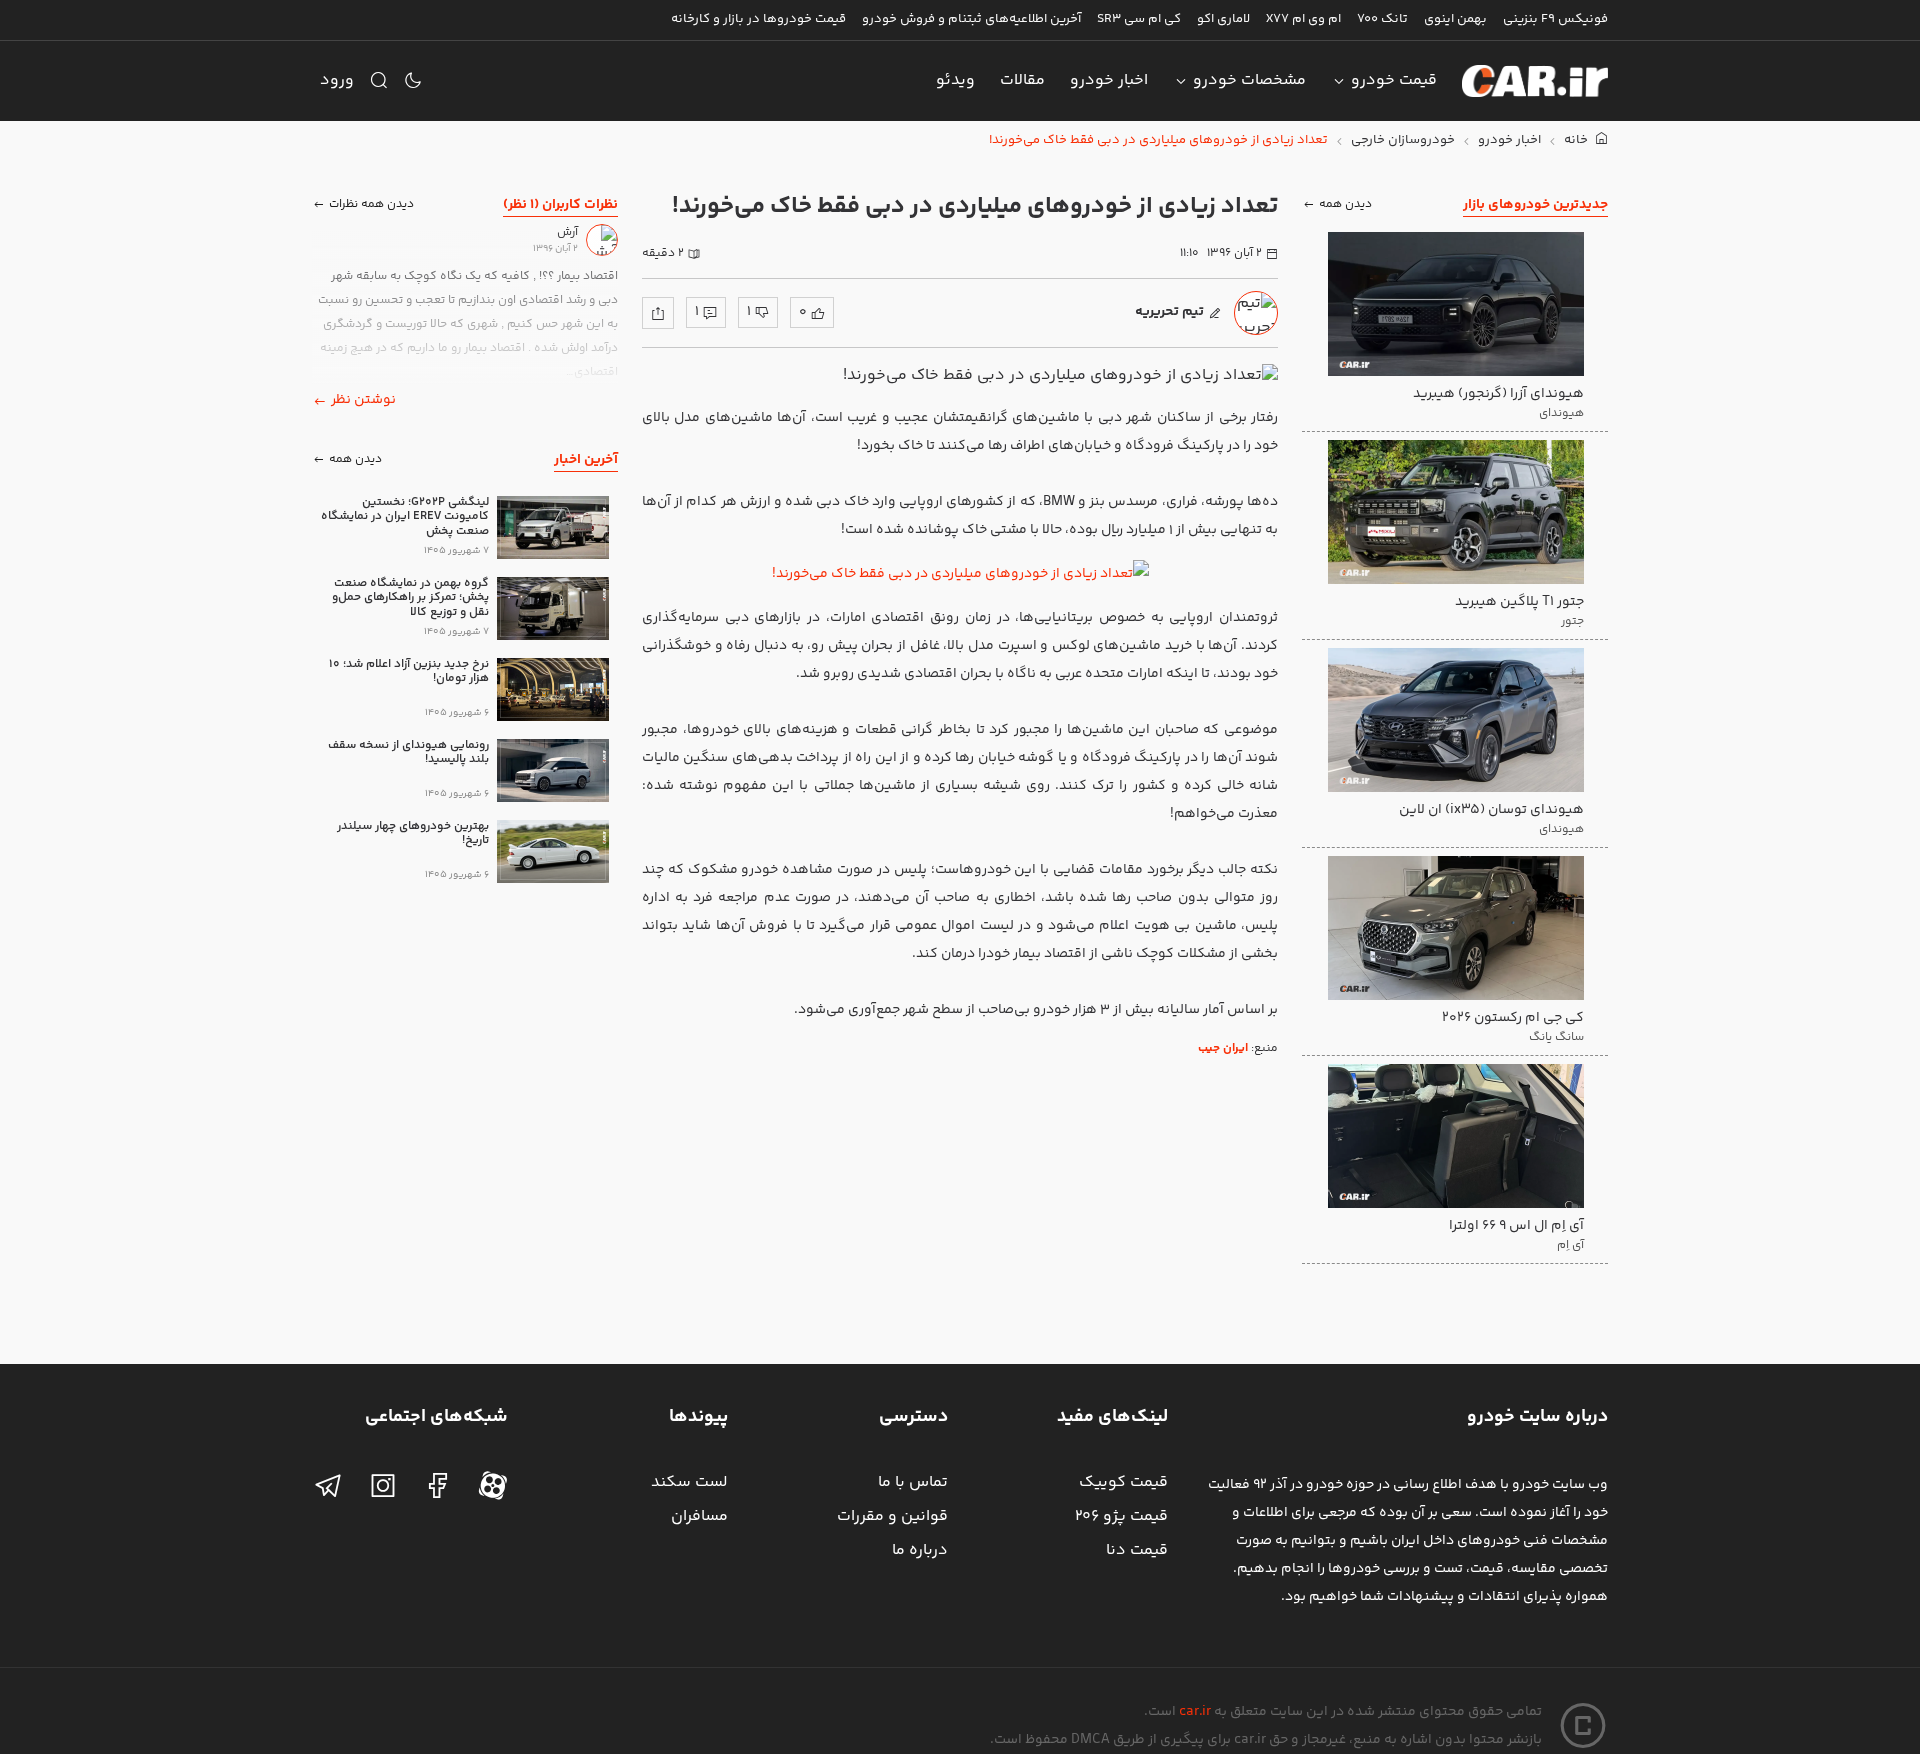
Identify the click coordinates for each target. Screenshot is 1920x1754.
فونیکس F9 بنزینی (1555, 19)
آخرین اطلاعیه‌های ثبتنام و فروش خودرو (971, 19)
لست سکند (689, 1482)
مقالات (1022, 80)
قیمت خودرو (1394, 80)
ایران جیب (1223, 1048)
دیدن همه (1345, 204)
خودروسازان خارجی (1403, 140)
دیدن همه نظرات (371, 204)
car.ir (1195, 1712)
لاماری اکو (1223, 19)
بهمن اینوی (1455, 19)
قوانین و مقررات (892, 1516)
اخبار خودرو (1109, 80)
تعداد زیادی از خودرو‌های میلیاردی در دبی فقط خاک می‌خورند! (1158, 140)
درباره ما (920, 1550)
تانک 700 (1382, 19)
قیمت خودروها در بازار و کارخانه (758, 19)
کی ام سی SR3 (1139, 19)
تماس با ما (913, 1482)
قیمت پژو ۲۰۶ (1121, 1516)
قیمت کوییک (1123, 1482)
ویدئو (955, 80)
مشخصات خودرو (1249, 80)
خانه (1577, 140)
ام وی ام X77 (1303, 19)
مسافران (699, 1516)
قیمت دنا (1137, 1550)
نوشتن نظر (363, 400)
